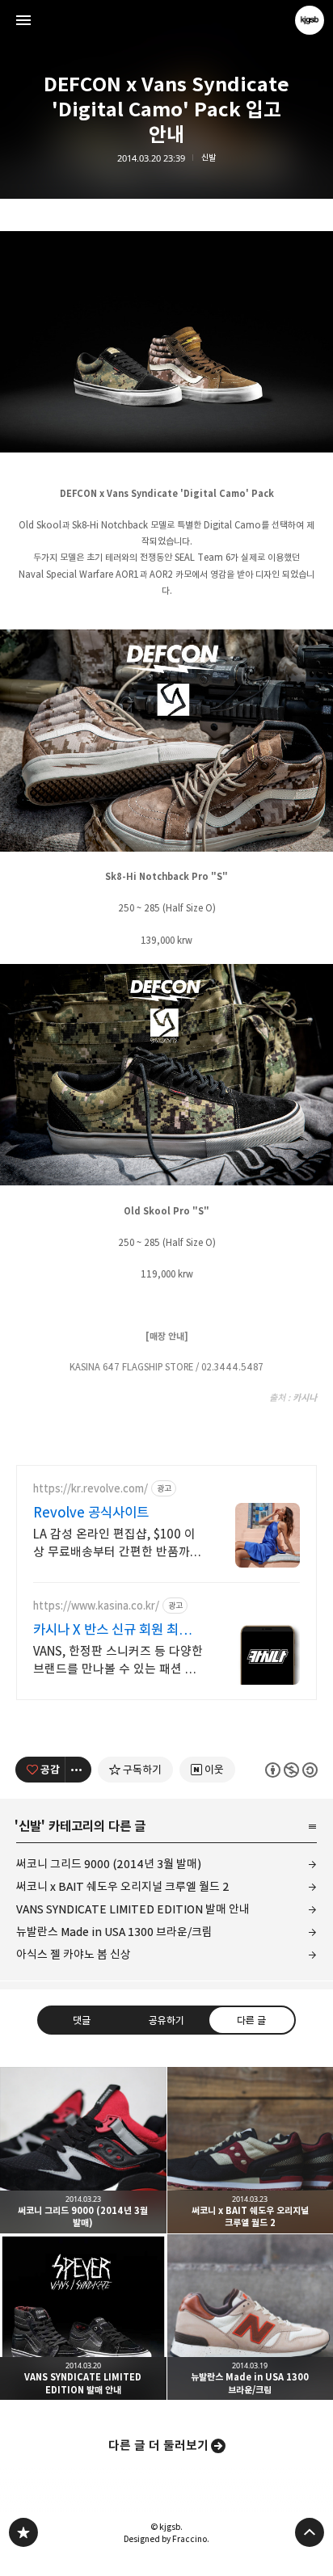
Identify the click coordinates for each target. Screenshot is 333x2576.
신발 (209, 158)
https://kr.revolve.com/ (91, 1489)
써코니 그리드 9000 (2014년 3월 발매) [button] (83, 2150)
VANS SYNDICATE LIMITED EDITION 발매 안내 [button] (83, 2317)
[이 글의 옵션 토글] (78, 1770)
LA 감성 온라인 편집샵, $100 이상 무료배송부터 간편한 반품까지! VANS (114, 1544)
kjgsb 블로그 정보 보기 (310, 20)
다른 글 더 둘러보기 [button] (158, 2446)
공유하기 (166, 2020)
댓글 (82, 2020)
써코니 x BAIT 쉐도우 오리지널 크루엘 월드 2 (123, 1886)
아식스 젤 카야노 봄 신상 (74, 1954)
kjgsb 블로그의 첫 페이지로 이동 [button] (166, 20)
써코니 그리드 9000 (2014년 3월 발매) (109, 1864)
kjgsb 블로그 (23, 2532)
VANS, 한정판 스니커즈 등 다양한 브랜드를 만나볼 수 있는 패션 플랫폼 (118, 1661)
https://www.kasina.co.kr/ (96, 1606)
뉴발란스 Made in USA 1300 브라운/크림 (114, 1932)
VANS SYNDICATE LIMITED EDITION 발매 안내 (133, 1909)
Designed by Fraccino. (166, 2539)
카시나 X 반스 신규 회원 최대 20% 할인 (112, 1630)
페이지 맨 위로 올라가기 (310, 2532)
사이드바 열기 (23, 20)
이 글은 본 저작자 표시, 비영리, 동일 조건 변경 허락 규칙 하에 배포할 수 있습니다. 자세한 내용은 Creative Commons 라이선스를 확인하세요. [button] (291, 1770)
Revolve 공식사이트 (91, 1513)
